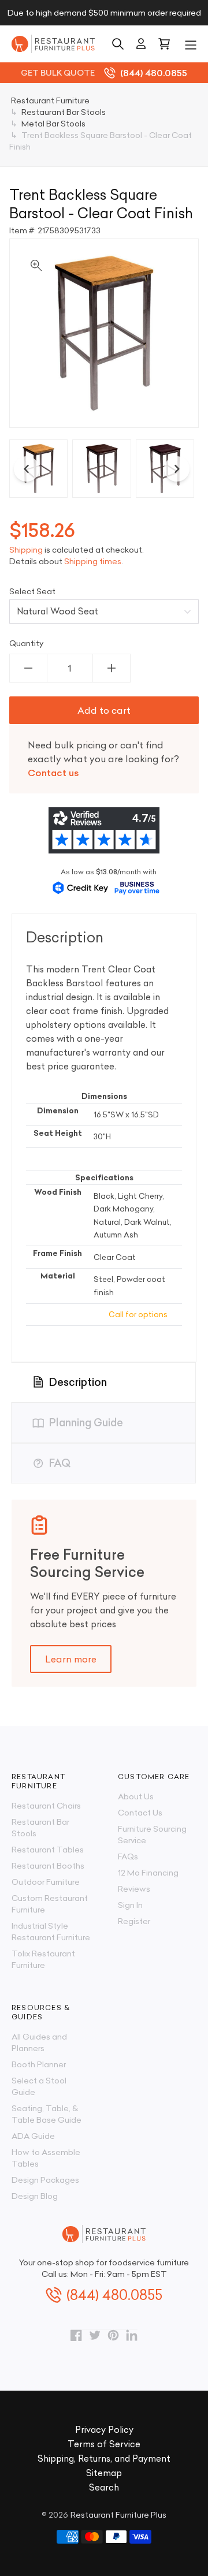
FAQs (128, 1856)
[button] (191, 44)
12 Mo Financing (148, 1873)
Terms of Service (104, 2444)
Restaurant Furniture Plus (118, 2515)
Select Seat (32, 591)
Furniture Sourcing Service (152, 1835)
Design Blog (35, 2196)
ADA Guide (33, 2136)
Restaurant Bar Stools (40, 1828)
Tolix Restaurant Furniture (43, 1959)
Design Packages (45, 2180)
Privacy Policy (104, 2430)
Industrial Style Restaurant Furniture (51, 1932)
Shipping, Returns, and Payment (104, 2458)
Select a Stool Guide (39, 2086)
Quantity (27, 643)
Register (134, 1921)
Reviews (134, 1889)
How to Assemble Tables (46, 2158)
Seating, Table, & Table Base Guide (47, 2114)
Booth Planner (39, 2064)
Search (104, 2487)
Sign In (130, 1905)
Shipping (26, 550)
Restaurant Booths (48, 1866)
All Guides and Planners (39, 2042)
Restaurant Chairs (46, 1806)
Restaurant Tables (48, 1850)
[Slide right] (177, 469)
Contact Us (140, 1813)
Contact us (53, 773)
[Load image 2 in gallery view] (101, 469)
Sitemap (104, 2473)
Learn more (71, 1659)
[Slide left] (27, 469)
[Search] (118, 44)
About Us (136, 1796)
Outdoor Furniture (46, 1882)
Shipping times (93, 561)
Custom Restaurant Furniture (50, 1904)
